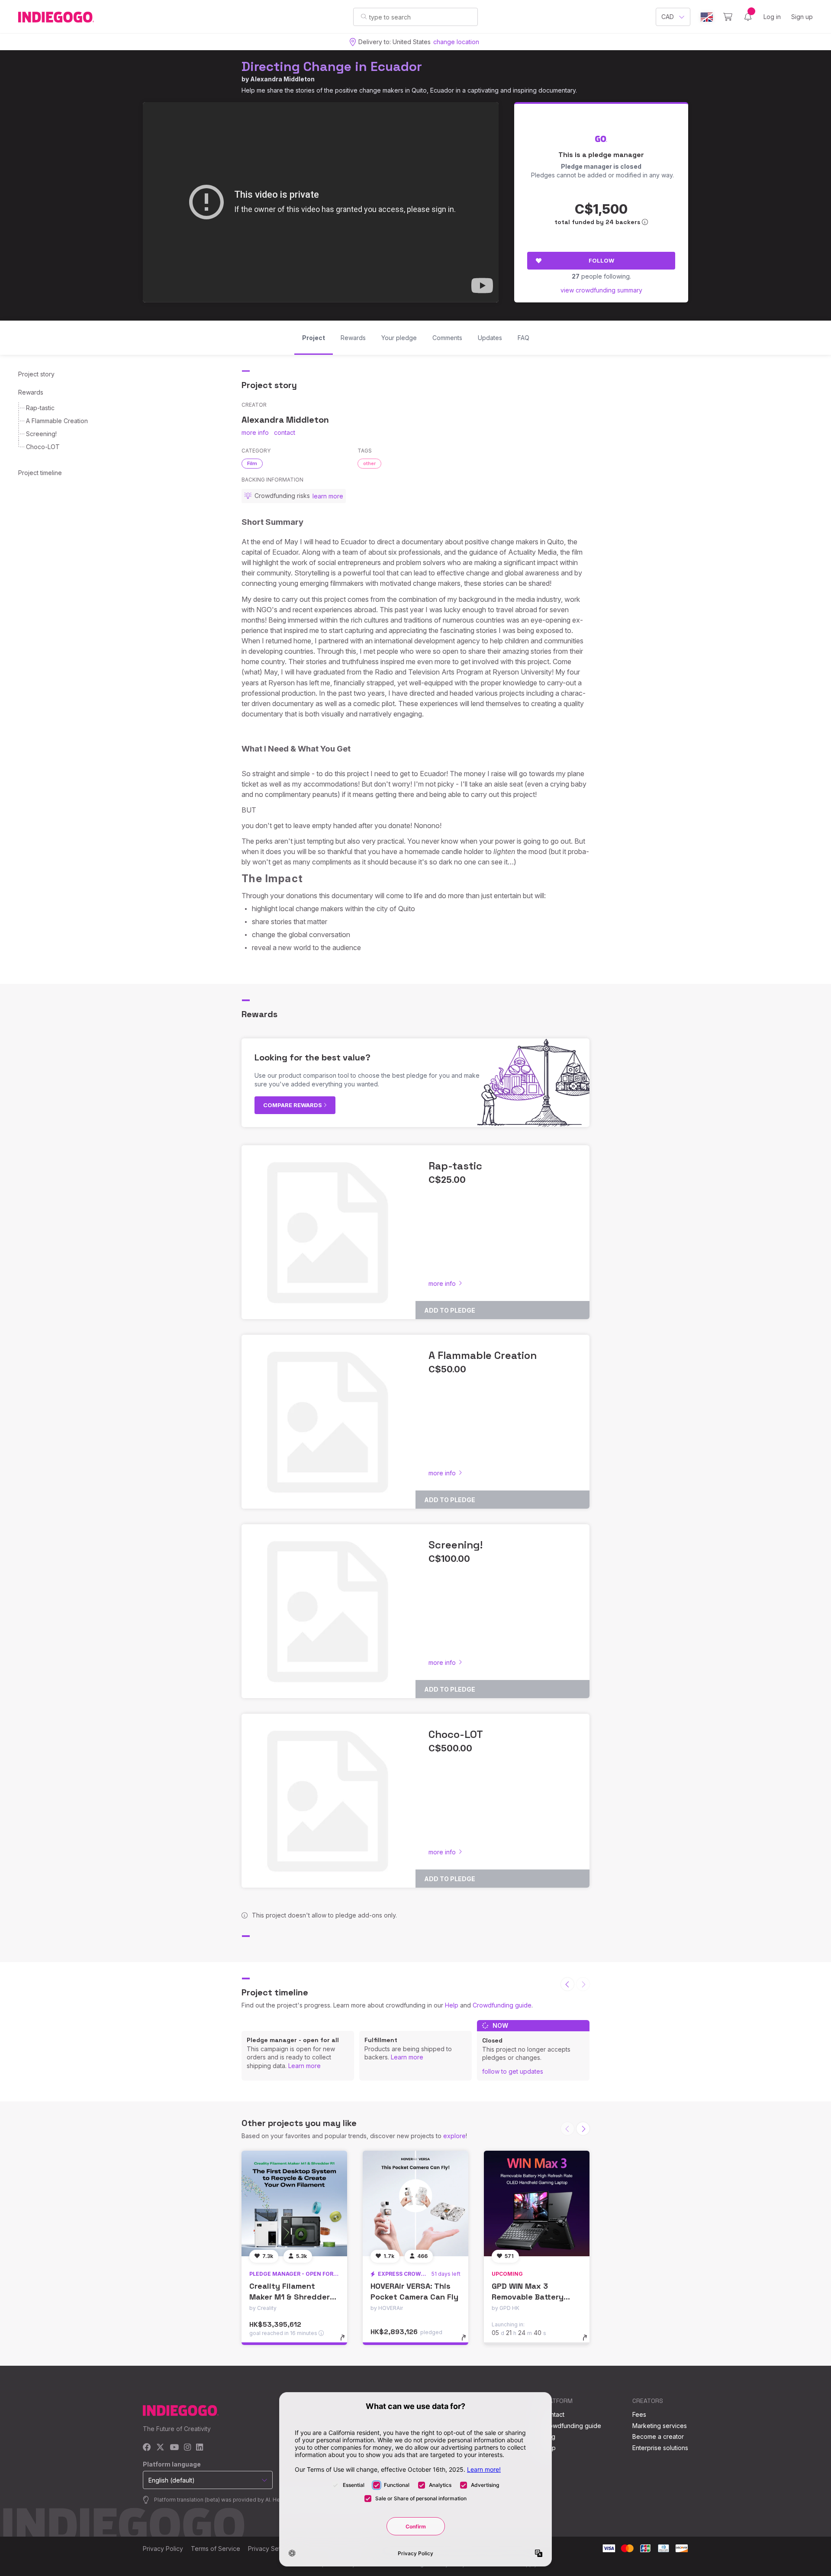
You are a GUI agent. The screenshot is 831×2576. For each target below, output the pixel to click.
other (369, 463)
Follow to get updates (513, 2071)
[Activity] (748, 17)
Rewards (31, 392)
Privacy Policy (163, 2549)
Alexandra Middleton (282, 79)
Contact (553, 2414)
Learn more (304, 2066)
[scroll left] (567, 1984)
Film (252, 463)
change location (456, 42)
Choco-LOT (43, 447)
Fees (639, 2414)
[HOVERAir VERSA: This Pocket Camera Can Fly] (415, 2203)
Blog (549, 2436)
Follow (601, 260)
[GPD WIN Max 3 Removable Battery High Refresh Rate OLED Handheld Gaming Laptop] (537, 2203)
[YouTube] (174, 2448)
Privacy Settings (271, 2549)
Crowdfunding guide (502, 2005)
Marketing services (660, 2426)
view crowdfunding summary (601, 290)
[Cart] (728, 17)
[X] (160, 2448)
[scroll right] (583, 2129)
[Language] (707, 17)
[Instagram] (187, 2448)
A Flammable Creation (57, 421)
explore (454, 2136)
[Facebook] (147, 2448)
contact (285, 432)
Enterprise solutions (660, 2448)
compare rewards (293, 1105)
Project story (36, 374)
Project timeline (40, 473)
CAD (668, 17)
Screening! (41, 434)
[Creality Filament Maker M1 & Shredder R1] (294, 2203)
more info (255, 432)
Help (452, 2005)
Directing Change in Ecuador (332, 66)
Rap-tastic (40, 408)
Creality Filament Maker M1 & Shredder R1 (290, 2297)
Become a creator (658, 2436)
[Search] (364, 16)
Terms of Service (216, 2549)
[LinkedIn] (200, 2448)
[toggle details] (346, 2342)
